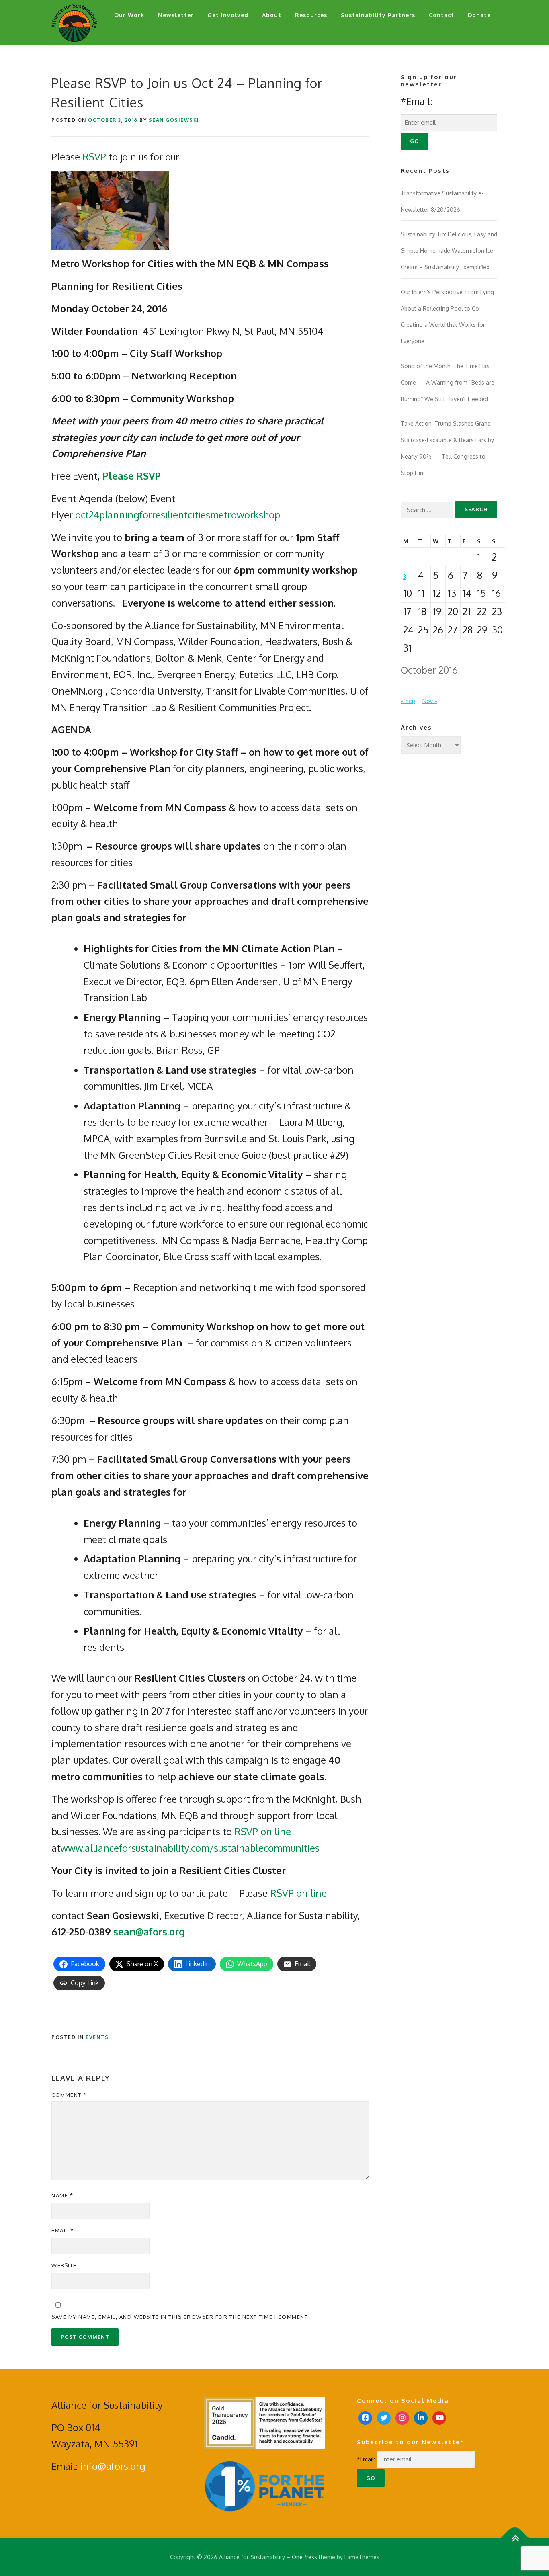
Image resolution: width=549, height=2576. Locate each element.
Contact (441, 15)
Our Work (129, 15)
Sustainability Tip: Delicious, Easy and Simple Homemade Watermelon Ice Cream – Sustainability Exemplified (449, 251)
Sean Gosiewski (174, 120)
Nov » (430, 701)
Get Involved (228, 15)
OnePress (304, 2557)
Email (63, 2230)
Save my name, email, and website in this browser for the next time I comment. (180, 2317)
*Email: (417, 101)
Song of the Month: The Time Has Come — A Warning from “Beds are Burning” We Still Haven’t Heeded (448, 382)
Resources (311, 15)
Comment (69, 2095)
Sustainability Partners (378, 15)
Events (97, 2037)
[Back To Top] (515, 2538)
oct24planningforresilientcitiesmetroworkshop (178, 515)
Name (62, 2195)
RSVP (95, 157)
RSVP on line (263, 1831)
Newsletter (176, 15)
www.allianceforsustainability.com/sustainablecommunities (190, 1848)
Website (64, 2265)
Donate (479, 15)
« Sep (408, 701)
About (272, 15)
